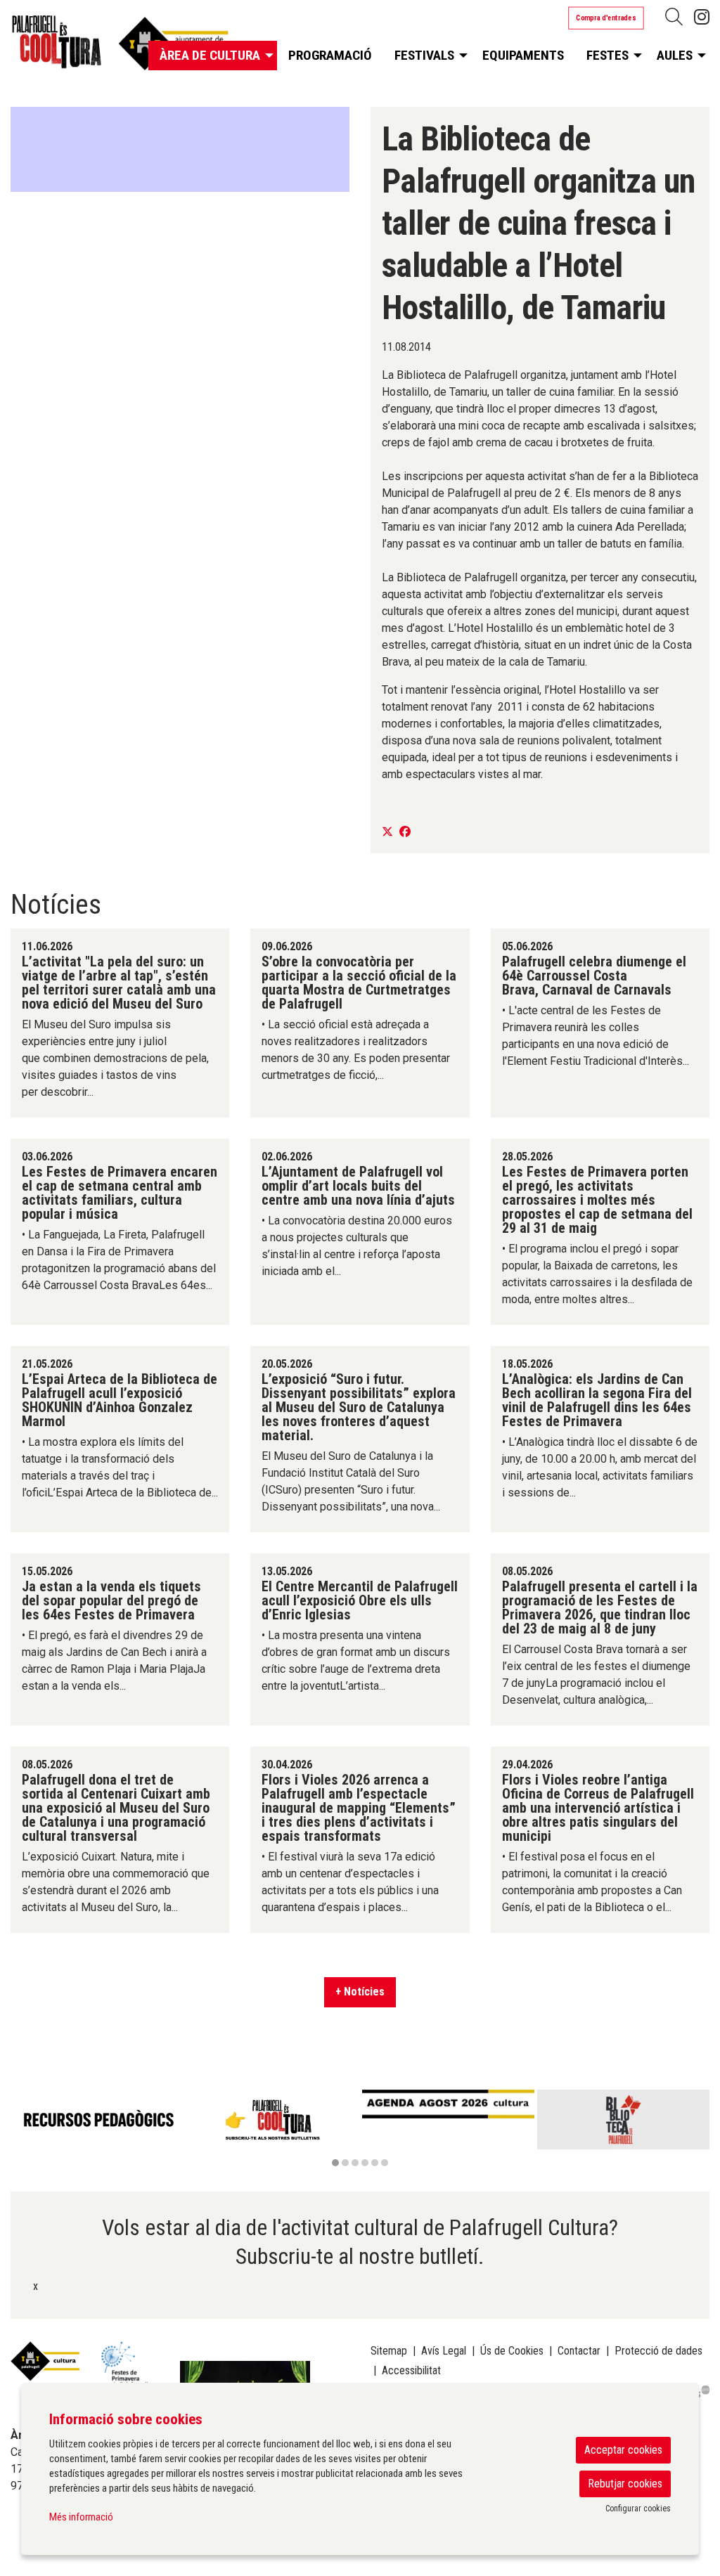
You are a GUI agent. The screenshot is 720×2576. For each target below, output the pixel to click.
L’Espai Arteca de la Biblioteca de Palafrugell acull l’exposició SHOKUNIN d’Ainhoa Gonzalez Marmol (120, 1400)
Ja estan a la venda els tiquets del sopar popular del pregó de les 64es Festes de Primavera (111, 1600)
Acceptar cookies (623, 2450)
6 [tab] (385, 2163)
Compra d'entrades (606, 18)
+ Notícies (360, 1992)
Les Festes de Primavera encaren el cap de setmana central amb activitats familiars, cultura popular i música (120, 1193)
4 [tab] (365, 2163)
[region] (180, 150)
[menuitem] (702, 17)
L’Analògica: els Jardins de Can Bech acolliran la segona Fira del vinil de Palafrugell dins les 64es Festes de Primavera (597, 1400)
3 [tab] (355, 2163)
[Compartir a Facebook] (405, 832)
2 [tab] (345, 2163)
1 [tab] (335, 2163)
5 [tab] (375, 2163)
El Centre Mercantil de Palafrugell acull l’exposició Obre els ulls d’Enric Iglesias (360, 1600)
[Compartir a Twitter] (387, 832)
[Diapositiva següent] (696, 2130)
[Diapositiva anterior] (24, 2130)
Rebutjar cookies (625, 2484)
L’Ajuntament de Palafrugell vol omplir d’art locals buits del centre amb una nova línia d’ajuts (358, 1186)
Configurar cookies (638, 2509)
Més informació (81, 2517)
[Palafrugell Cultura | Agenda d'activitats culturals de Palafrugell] (120, 47)
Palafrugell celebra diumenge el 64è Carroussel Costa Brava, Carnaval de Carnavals (594, 976)
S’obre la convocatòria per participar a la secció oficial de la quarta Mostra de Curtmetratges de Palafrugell (359, 983)
